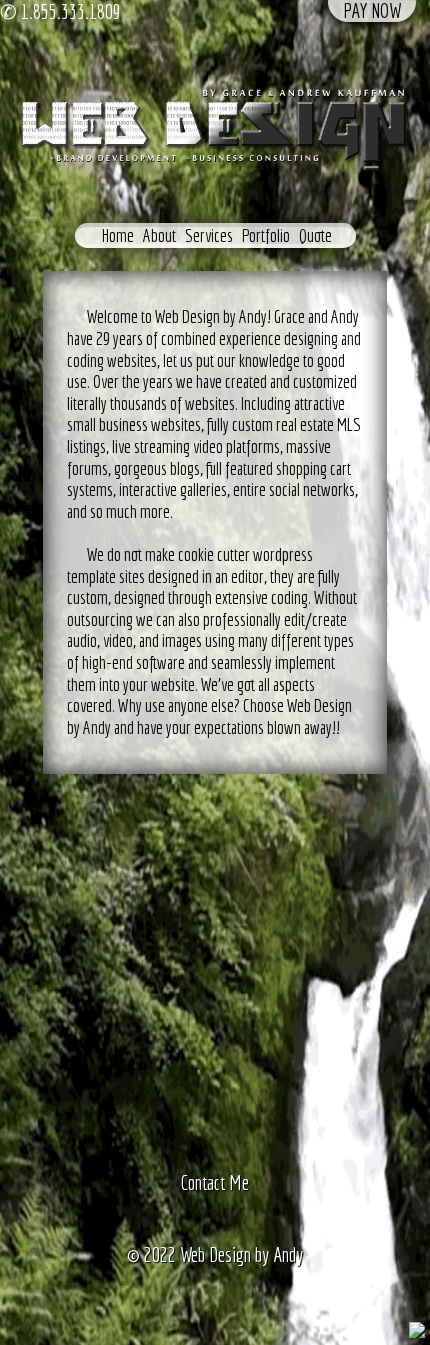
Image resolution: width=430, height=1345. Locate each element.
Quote (315, 236)
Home (118, 236)
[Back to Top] (417, 1327)
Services (209, 236)
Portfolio (266, 236)
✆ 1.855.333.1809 (60, 11)
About (159, 236)
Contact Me (215, 1182)
